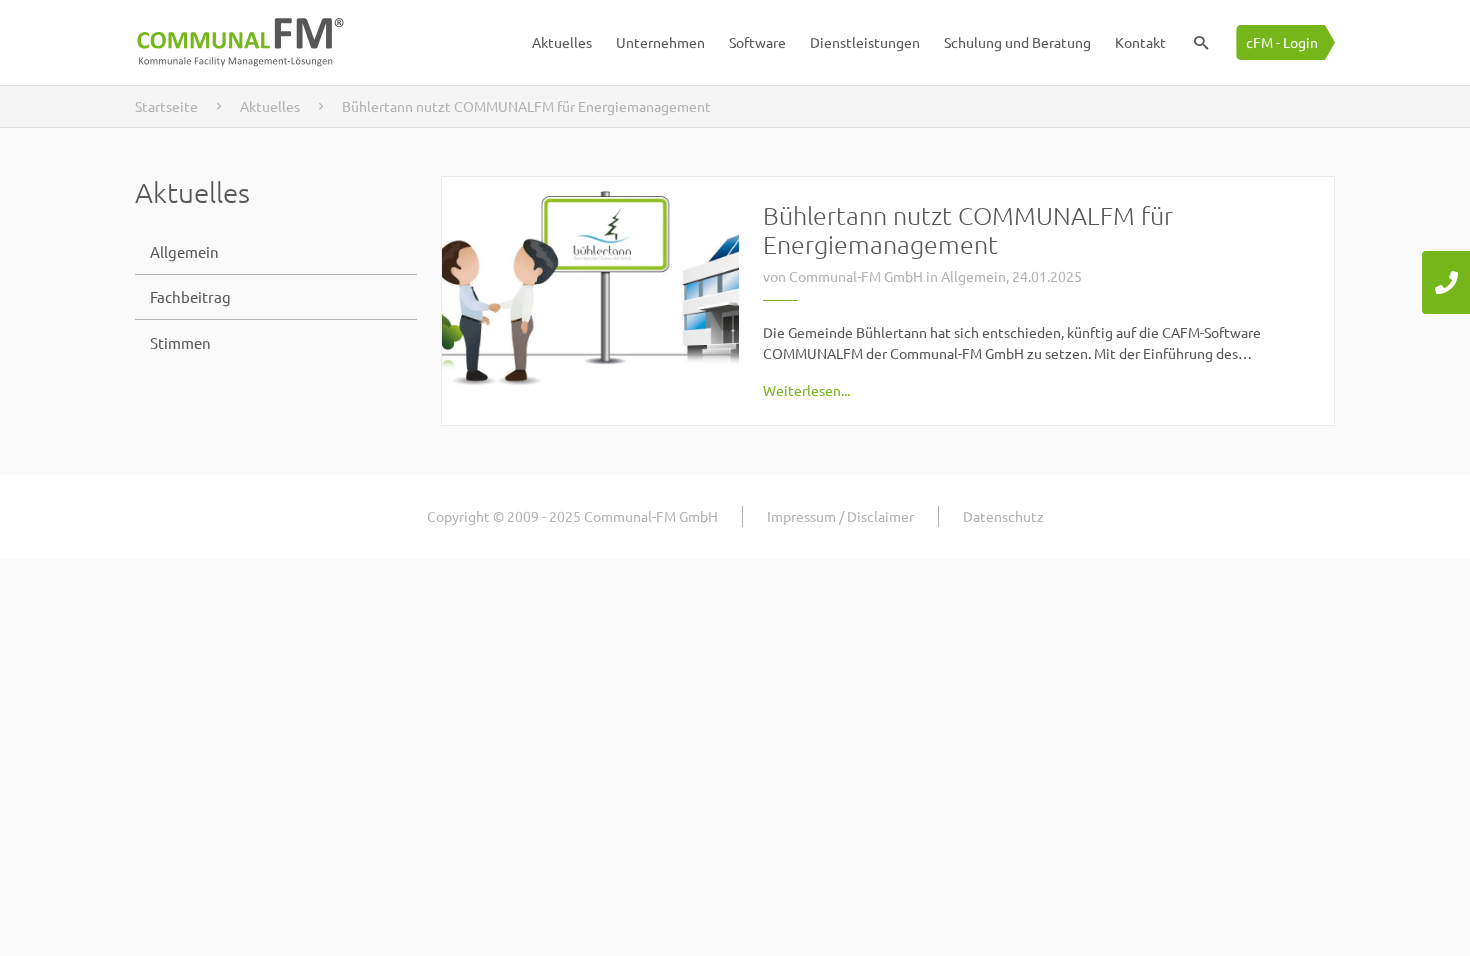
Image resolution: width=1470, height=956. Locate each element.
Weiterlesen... (806, 390)
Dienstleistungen (865, 42)
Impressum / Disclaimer (840, 516)
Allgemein (184, 251)
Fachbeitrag (190, 296)
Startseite (166, 106)
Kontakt (1140, 42)
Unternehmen (660, 42)
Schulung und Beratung (1017, 42)
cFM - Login (1282, 42)
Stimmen (180, 342)
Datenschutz (1003, 516)
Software (757, 42)
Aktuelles (562, 42)
